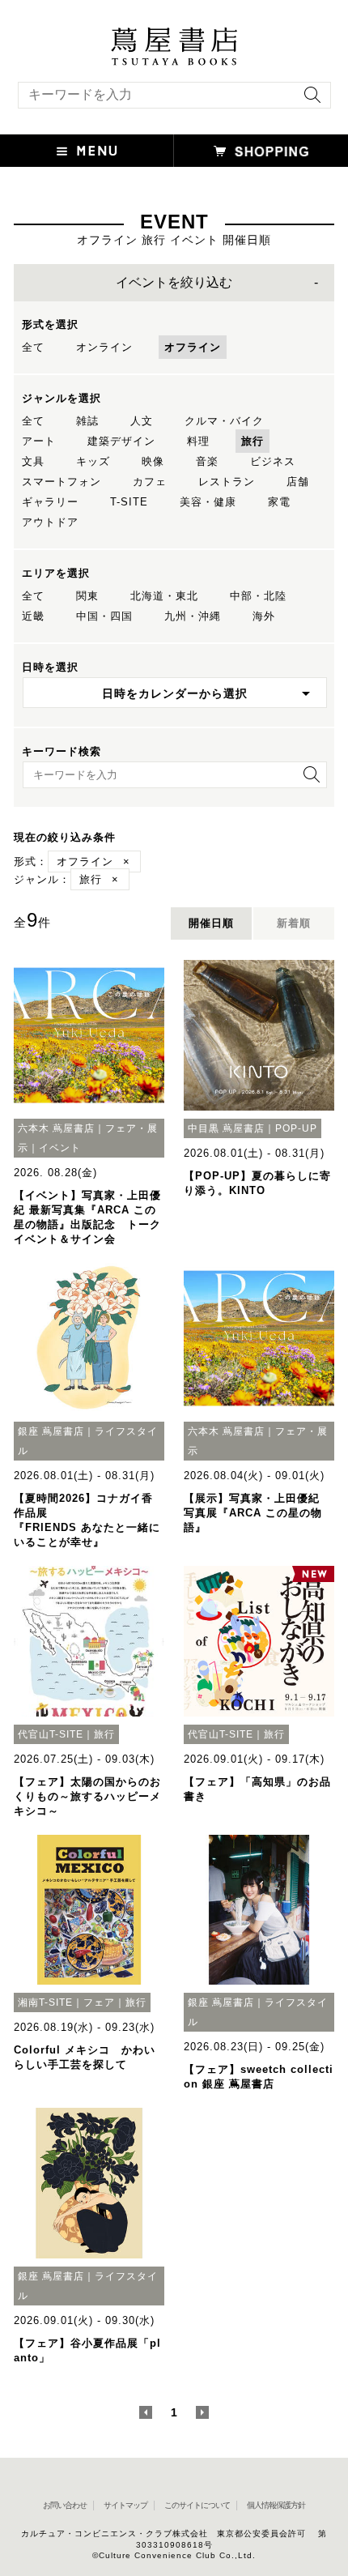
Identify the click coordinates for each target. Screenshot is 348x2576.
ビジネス (273, 461)
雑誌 (87, 421)
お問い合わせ (65, 2505)
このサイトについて (197, 2505)
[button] (87, 151)
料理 (198, 441)
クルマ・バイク (224, 421)
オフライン (193, 347)
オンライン (104, 347)
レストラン (227, 482)
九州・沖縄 (193, 616)
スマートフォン (62, 482)
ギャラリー (50, 502)
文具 (33, 461)
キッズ (93, 461)
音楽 (207, 461)
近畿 (33, 616)
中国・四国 (104, 616)
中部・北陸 (258, 596)
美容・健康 (208, 502)
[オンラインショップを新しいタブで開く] (261, 151)
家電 (279, 502)
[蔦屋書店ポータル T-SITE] (174, 35)
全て (33, 347)
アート (39, 441)
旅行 (253, 441)
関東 (87, 596)
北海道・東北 (164, 596)
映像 (153, 461)
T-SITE (129, 502)
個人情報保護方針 (276, 2505)
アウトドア (50, 522)
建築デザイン (121, 441)
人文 (142, 421)
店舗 (298, 482)
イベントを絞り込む (174, 282)
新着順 (294, 923)
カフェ (150, 482)
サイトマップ (125, 2505)
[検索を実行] (308, 100)
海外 (264, 616)
